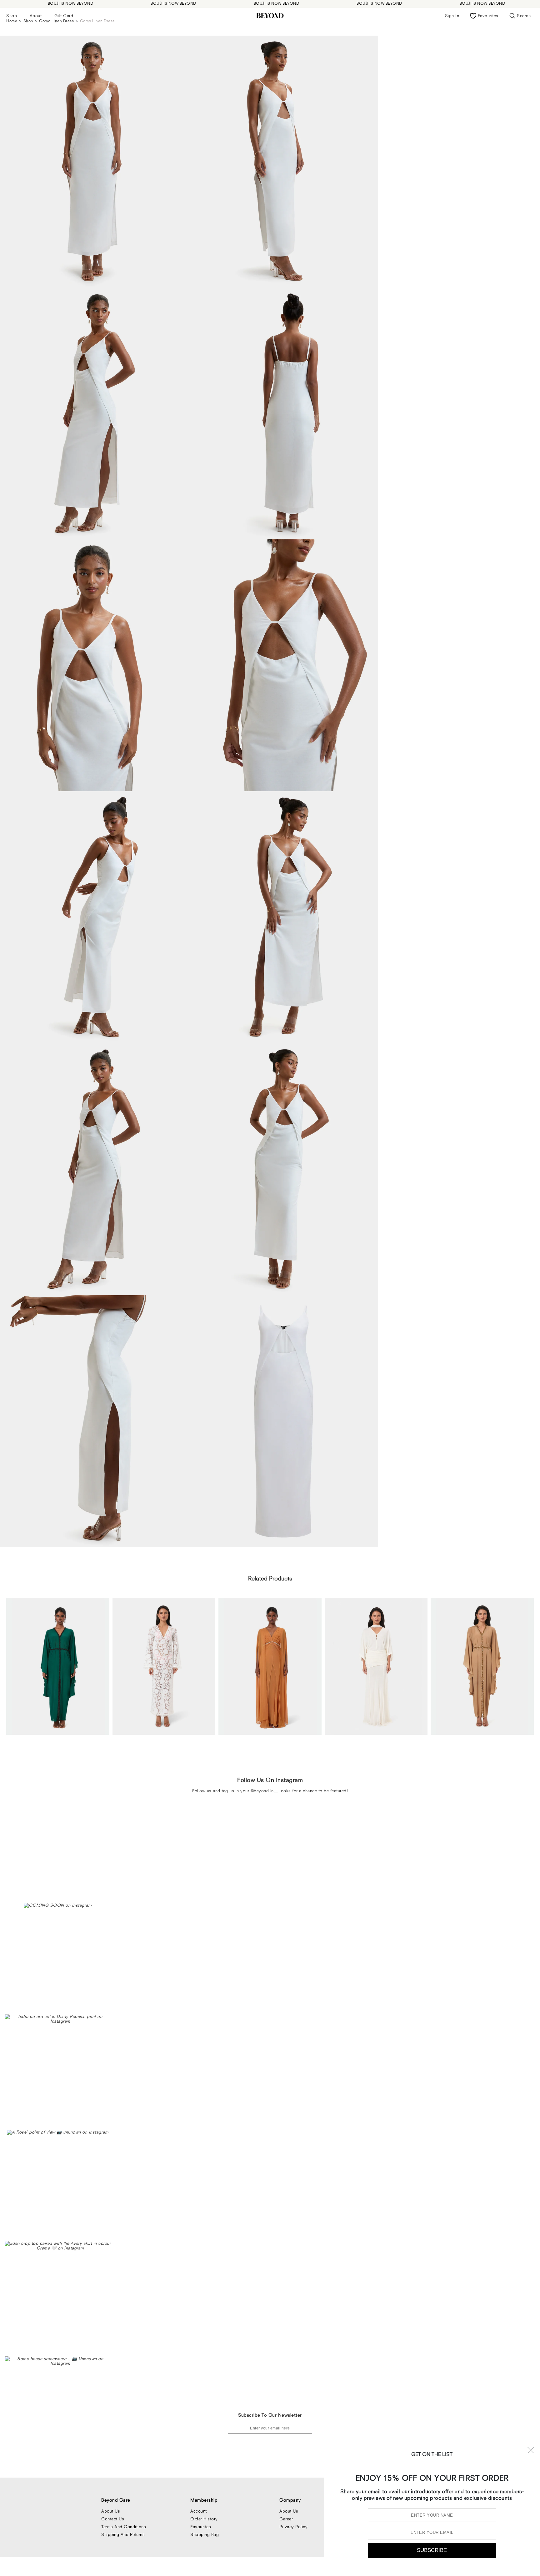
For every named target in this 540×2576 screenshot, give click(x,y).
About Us (111, 2511)
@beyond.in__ (265, 1791)
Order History (204, 2519)
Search (524, 16)
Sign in (452, 16)
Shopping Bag (205, 2534)
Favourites (201, 2527)
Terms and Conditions (124, 2527)
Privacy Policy (293, 2527)
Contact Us (113, 2519)
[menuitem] (12, 16)
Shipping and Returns (123, 2534)
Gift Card (64, 16)
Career (286, 2519)
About (36, 16)
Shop (12, 16)
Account (199, 2511)
